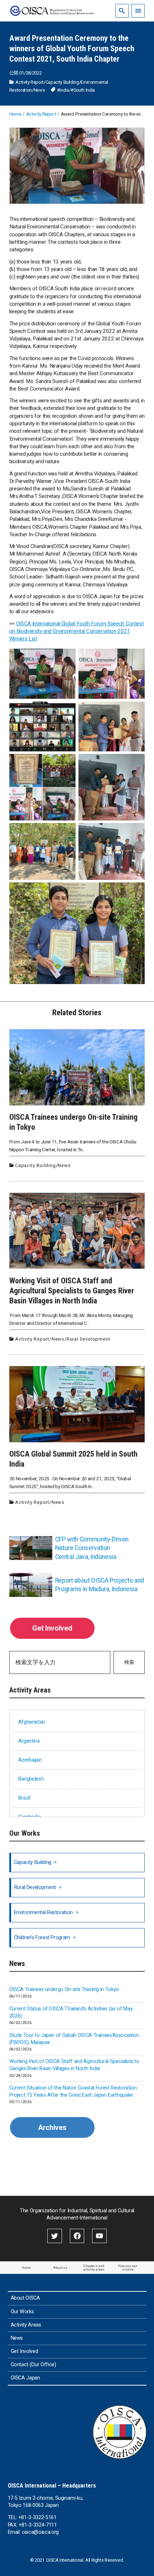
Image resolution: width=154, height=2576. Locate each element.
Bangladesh (31, 1779)
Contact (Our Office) (33, 2365)
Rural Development (88, 1339)
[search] (122, 11)
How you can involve (128, 2268)
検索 (129, 1662)
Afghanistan (32, 1722)
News (39, 90)
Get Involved (52, 1628)
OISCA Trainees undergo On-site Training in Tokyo (64, 1989)
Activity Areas (26, 2325)
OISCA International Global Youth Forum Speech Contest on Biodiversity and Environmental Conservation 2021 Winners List (76, 631)
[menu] (138, 11)
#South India (83, 90)
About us (60, 2268)
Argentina (29, 1741)
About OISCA (25, 2298)
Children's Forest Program (42, 1938)
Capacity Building (62, 82)
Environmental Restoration (43, 1912)
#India (63, 90)
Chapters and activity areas (94, 2268)
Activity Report (30, 82)
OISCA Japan (25, 2378)
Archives (52, 2127)
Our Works (22, 2312)
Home (26, 2268)
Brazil (24, 1798)
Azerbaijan (30, 1760)
